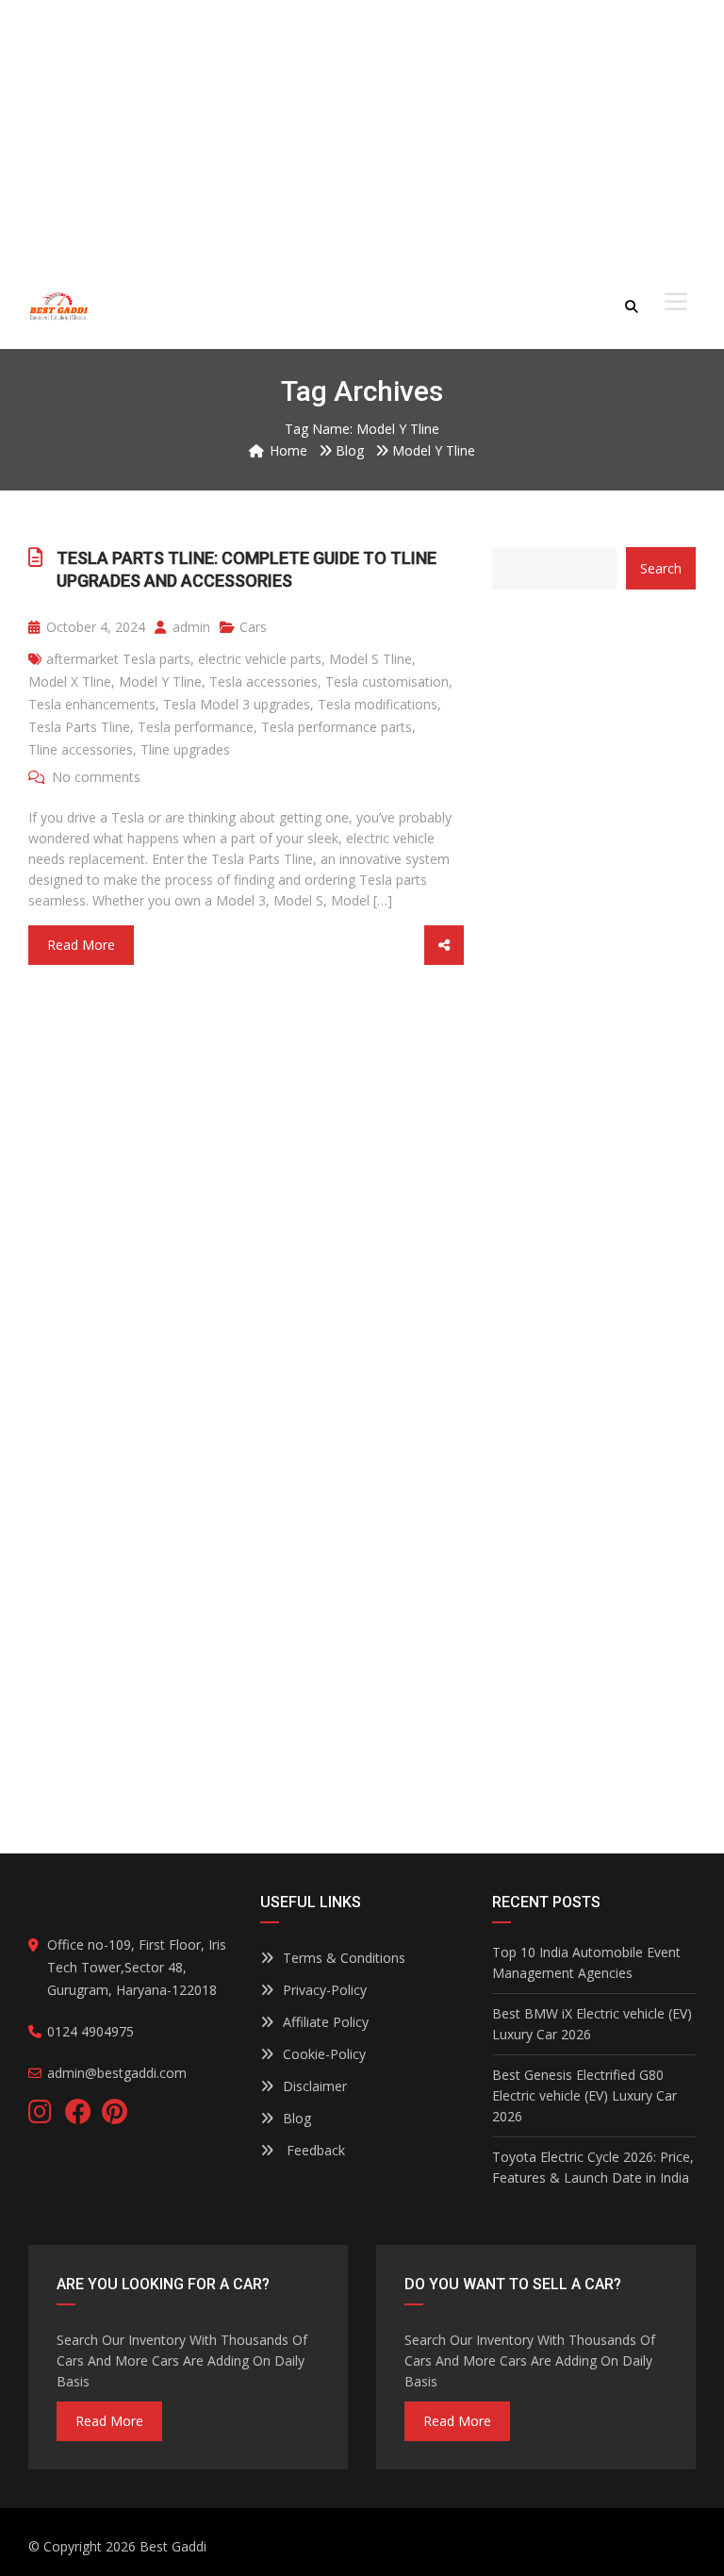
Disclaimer (315, 2086)
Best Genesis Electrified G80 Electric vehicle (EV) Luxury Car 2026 (584, 2095)
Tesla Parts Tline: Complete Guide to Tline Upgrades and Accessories (247, 569)
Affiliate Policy (326, 2022)
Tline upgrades (185, 749)
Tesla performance (196, 727)
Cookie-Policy (324, 2054)
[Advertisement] (362, 132)
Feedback (314, 2150)
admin (189, 627)
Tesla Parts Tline (79, 727)
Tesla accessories (263, 681)
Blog (297, 2118)
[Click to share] (444, 945)
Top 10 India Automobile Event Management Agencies (586, 1962)
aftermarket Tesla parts (118, 659)
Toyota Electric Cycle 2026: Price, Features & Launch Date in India (593, 2167)
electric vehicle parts (260, 659)
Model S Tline (370, 659)
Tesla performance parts (337, 727)
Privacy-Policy (325, 1990)
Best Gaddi (173, 2546)
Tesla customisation (387, 681)
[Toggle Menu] (676, 302)
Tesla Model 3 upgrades (237, 704)
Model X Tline (70, 681)
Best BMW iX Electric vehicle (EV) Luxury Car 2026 (592, 2024)
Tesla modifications (378, 704)
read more (109, 2421)
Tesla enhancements (92, 704)
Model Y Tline (160, 681)
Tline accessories (81, 749)
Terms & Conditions (344, 1958)
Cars (253, 627)
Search (661, 568)
